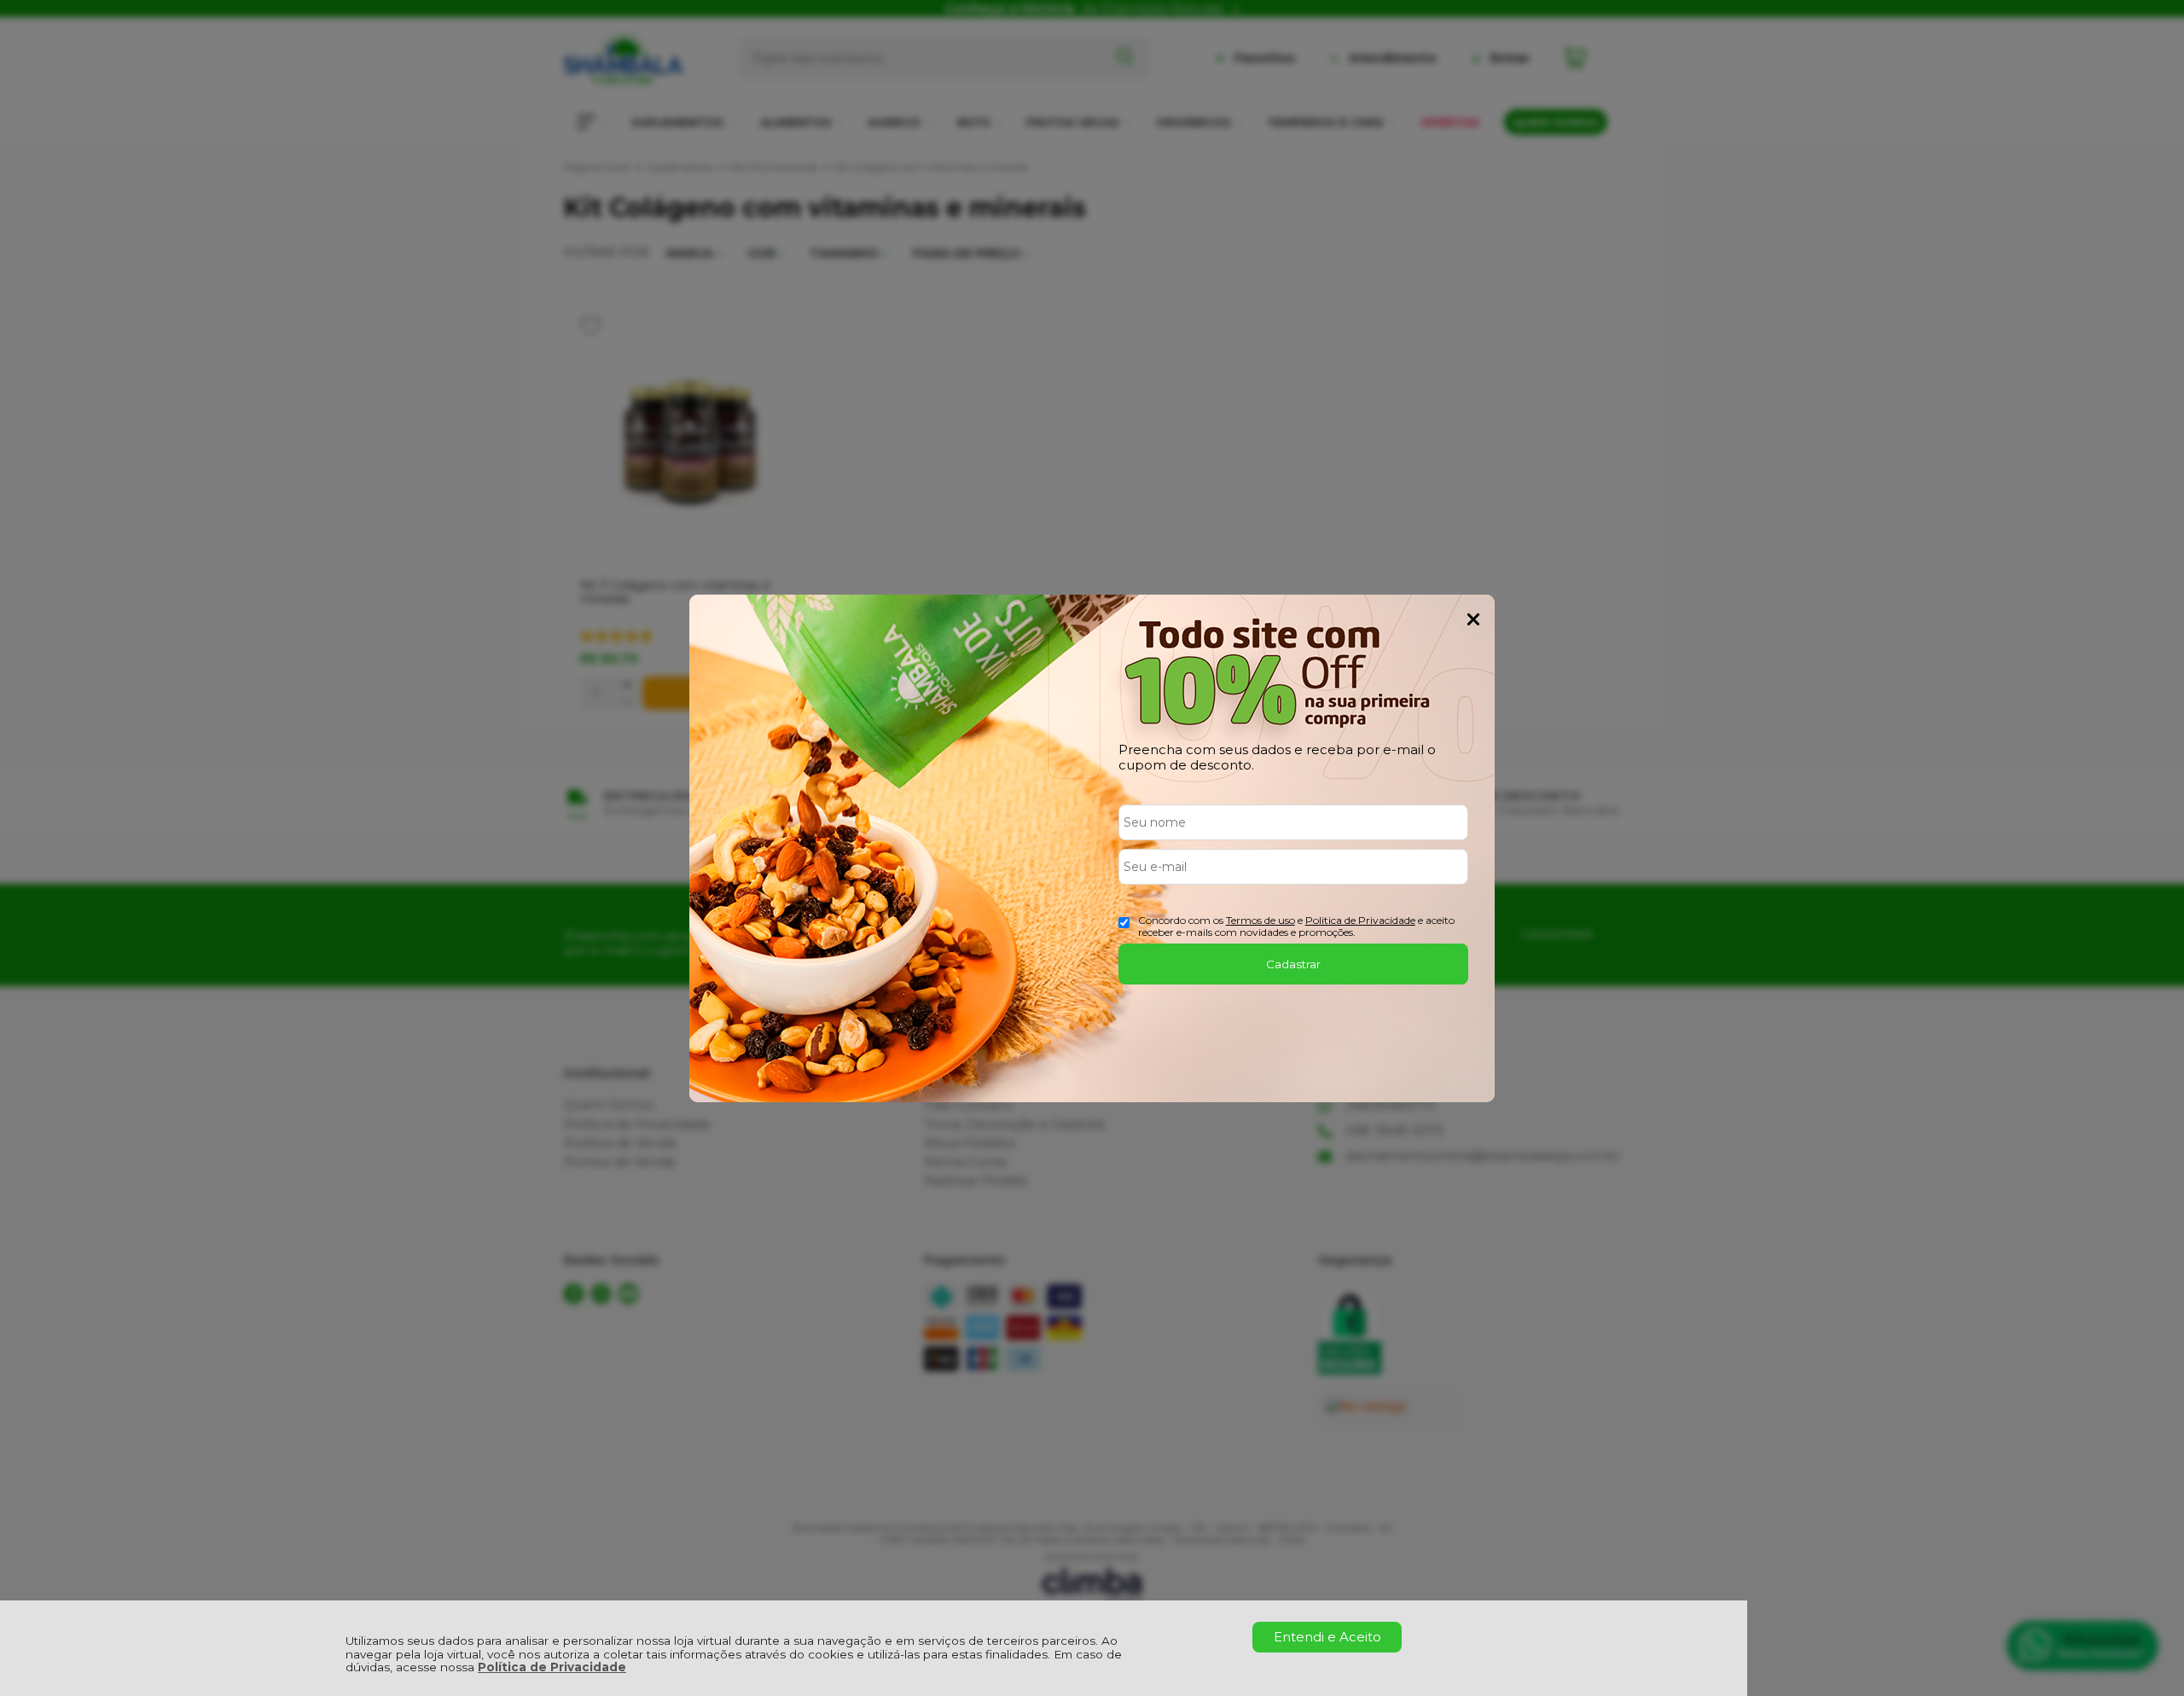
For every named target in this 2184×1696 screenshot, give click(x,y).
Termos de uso (1260, 920)
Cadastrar (1293, 964)
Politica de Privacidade (1360, 920)
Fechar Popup (1473, 619)
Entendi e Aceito (1327, 1637)
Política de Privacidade (552, 1667)
